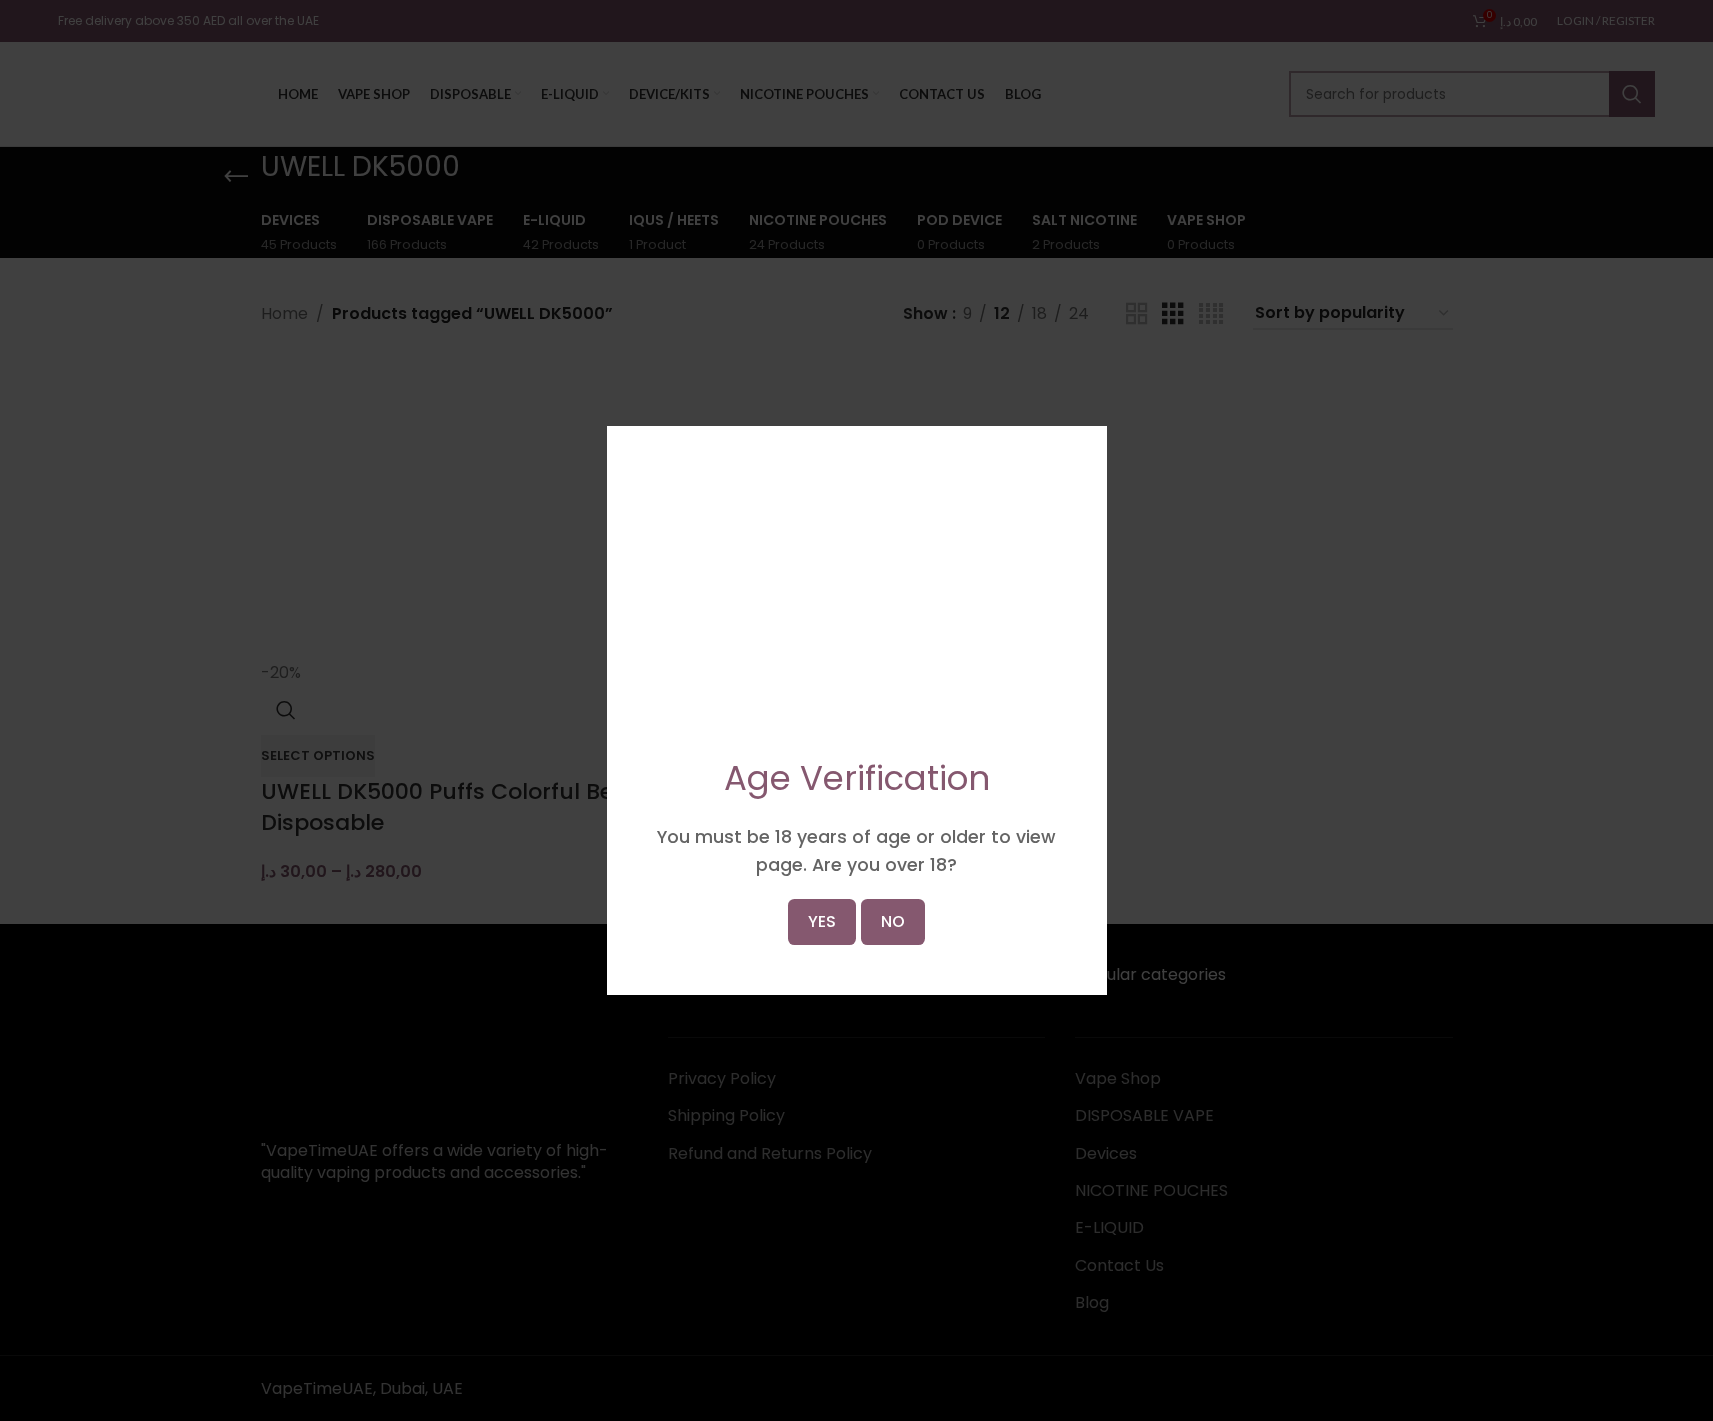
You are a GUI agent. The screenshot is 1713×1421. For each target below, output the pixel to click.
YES (822, 786)
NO (893, 786)
